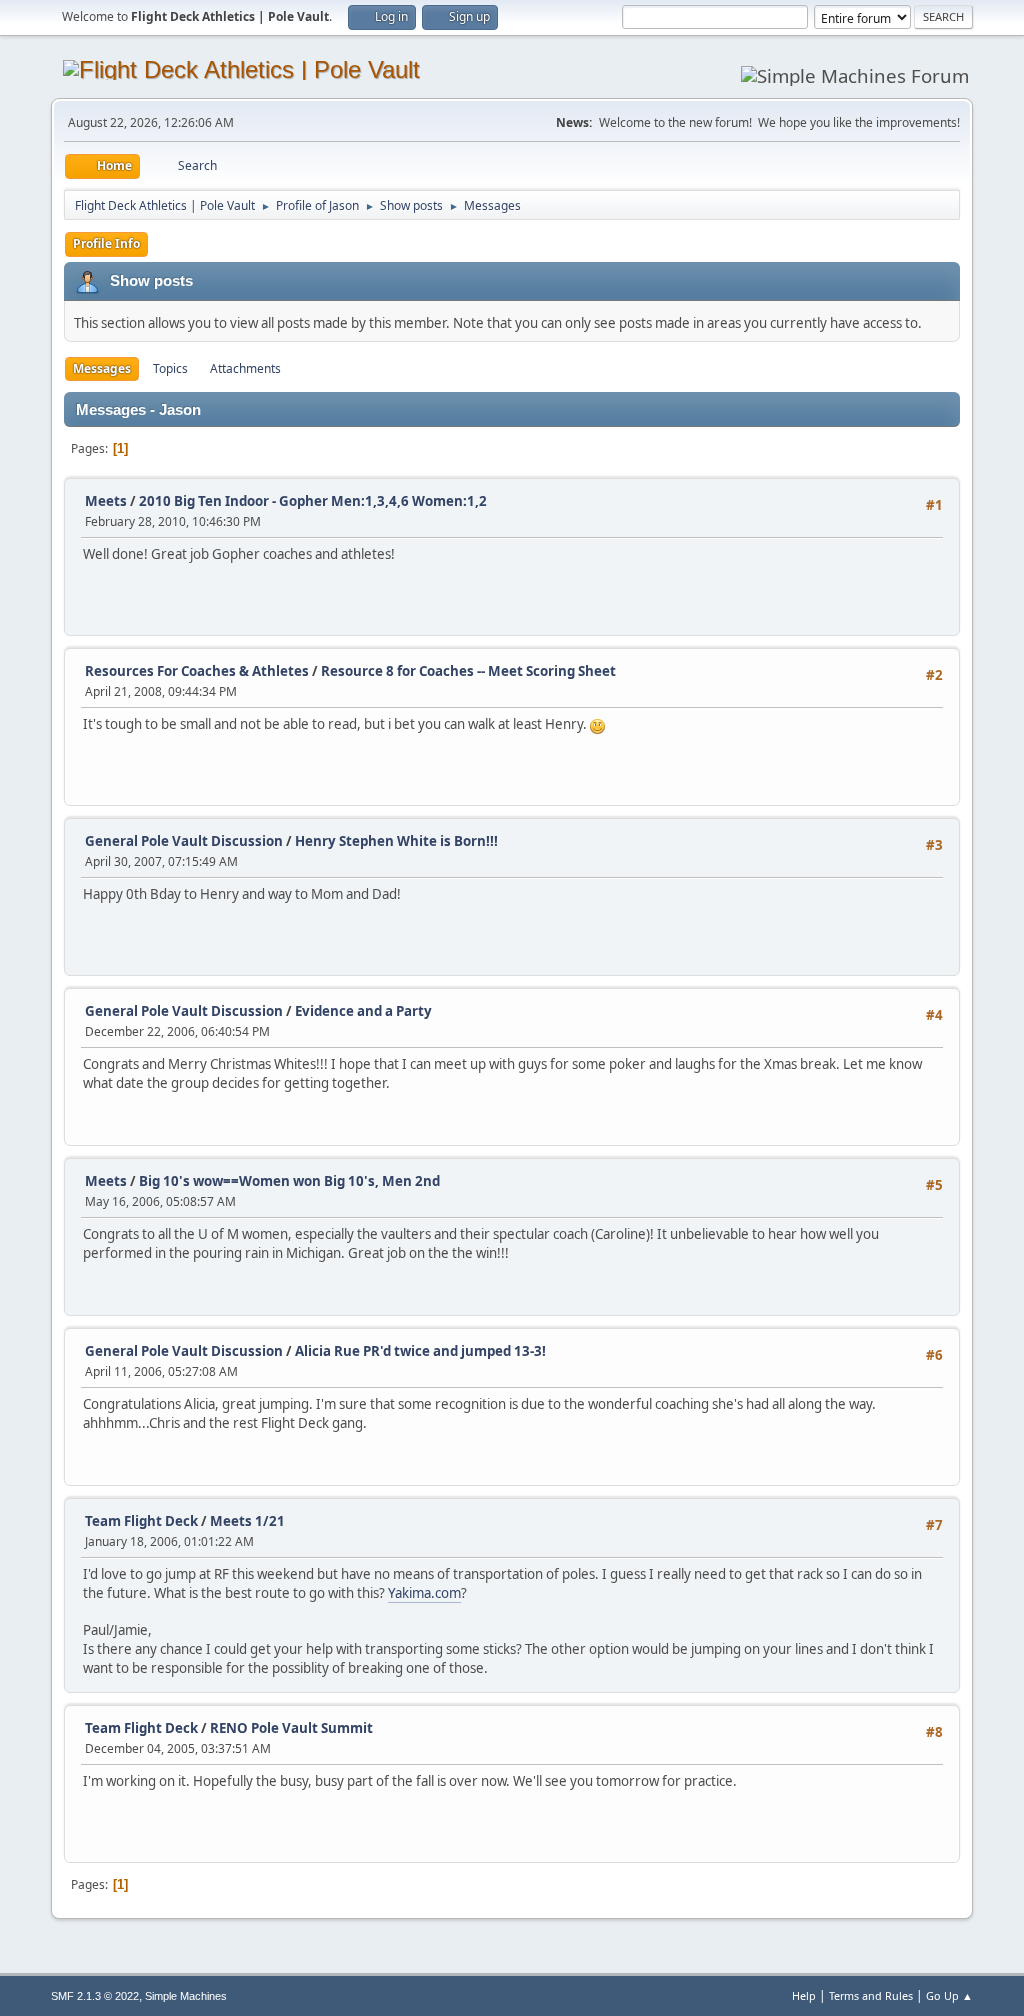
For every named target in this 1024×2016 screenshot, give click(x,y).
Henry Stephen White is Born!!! (396, 841)
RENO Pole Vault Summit (291, 1728)
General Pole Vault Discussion (184, 841)
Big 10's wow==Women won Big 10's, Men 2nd (289, 1181)
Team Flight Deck (141, 1521)
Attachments (245, 368)
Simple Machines (186, 1996)
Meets (106, 501)
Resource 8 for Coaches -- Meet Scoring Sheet (468, 671)
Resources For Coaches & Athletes (197, 671)
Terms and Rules (871, 1995)
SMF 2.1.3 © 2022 (95, 1996)
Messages (102, 368)
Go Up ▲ (949, 1995)
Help (804, 1995)
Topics (170, 368)
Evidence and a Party (363, 1011)
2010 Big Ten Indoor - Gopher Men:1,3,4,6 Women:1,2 (313, 501)
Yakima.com (424, 1593)
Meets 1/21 (247, 1521)
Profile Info (106, 243)
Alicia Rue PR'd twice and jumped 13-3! (420, 1351)
